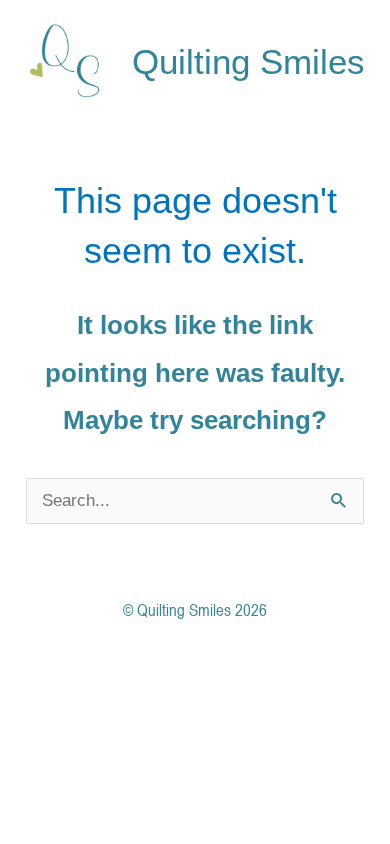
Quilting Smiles (248, 61)
